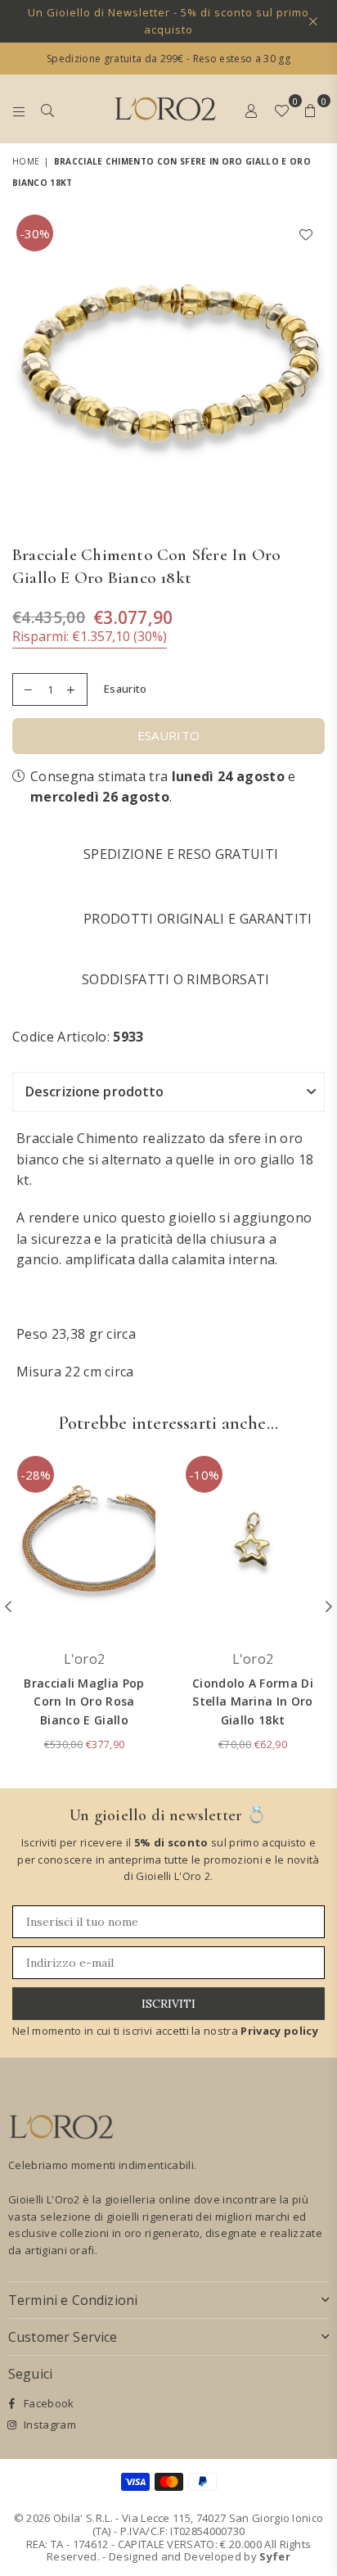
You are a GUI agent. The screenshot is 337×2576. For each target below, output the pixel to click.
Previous (25, 367)
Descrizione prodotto (94, 1091)
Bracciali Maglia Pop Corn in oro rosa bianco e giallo (84, 1702)
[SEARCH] (48, 109)
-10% (204, 1475)
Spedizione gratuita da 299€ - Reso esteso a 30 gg (168, 59)
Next (312, 367)
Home (26, 161)
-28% (36, 1475)
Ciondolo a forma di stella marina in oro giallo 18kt (253, 1702)
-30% (35, 233)
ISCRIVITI (168, 2004)
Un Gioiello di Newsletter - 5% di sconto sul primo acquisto (168, 21)
